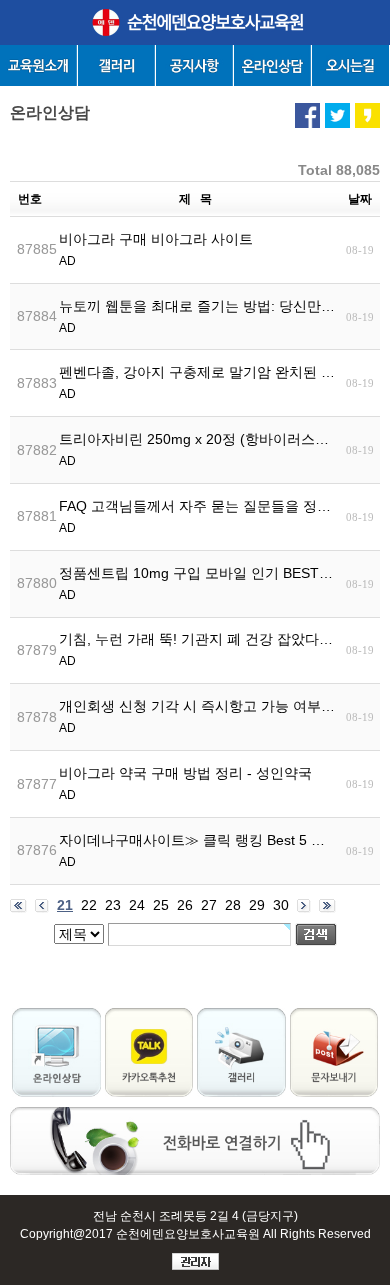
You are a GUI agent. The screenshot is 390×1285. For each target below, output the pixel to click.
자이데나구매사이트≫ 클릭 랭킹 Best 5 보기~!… (198, 850)
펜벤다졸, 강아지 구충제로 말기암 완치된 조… (198, 382)
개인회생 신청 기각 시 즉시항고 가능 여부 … (198, 716)
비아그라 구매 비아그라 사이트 (156, 249)
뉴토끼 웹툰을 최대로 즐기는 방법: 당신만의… (198, 316)
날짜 (360, 199)
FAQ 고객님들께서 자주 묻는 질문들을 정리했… (198, 516)
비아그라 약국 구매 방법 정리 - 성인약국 (185, 783)
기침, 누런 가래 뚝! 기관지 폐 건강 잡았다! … (198, 649)
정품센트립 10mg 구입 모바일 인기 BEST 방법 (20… (198, 583)
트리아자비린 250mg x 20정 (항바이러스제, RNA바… (198, 449)
